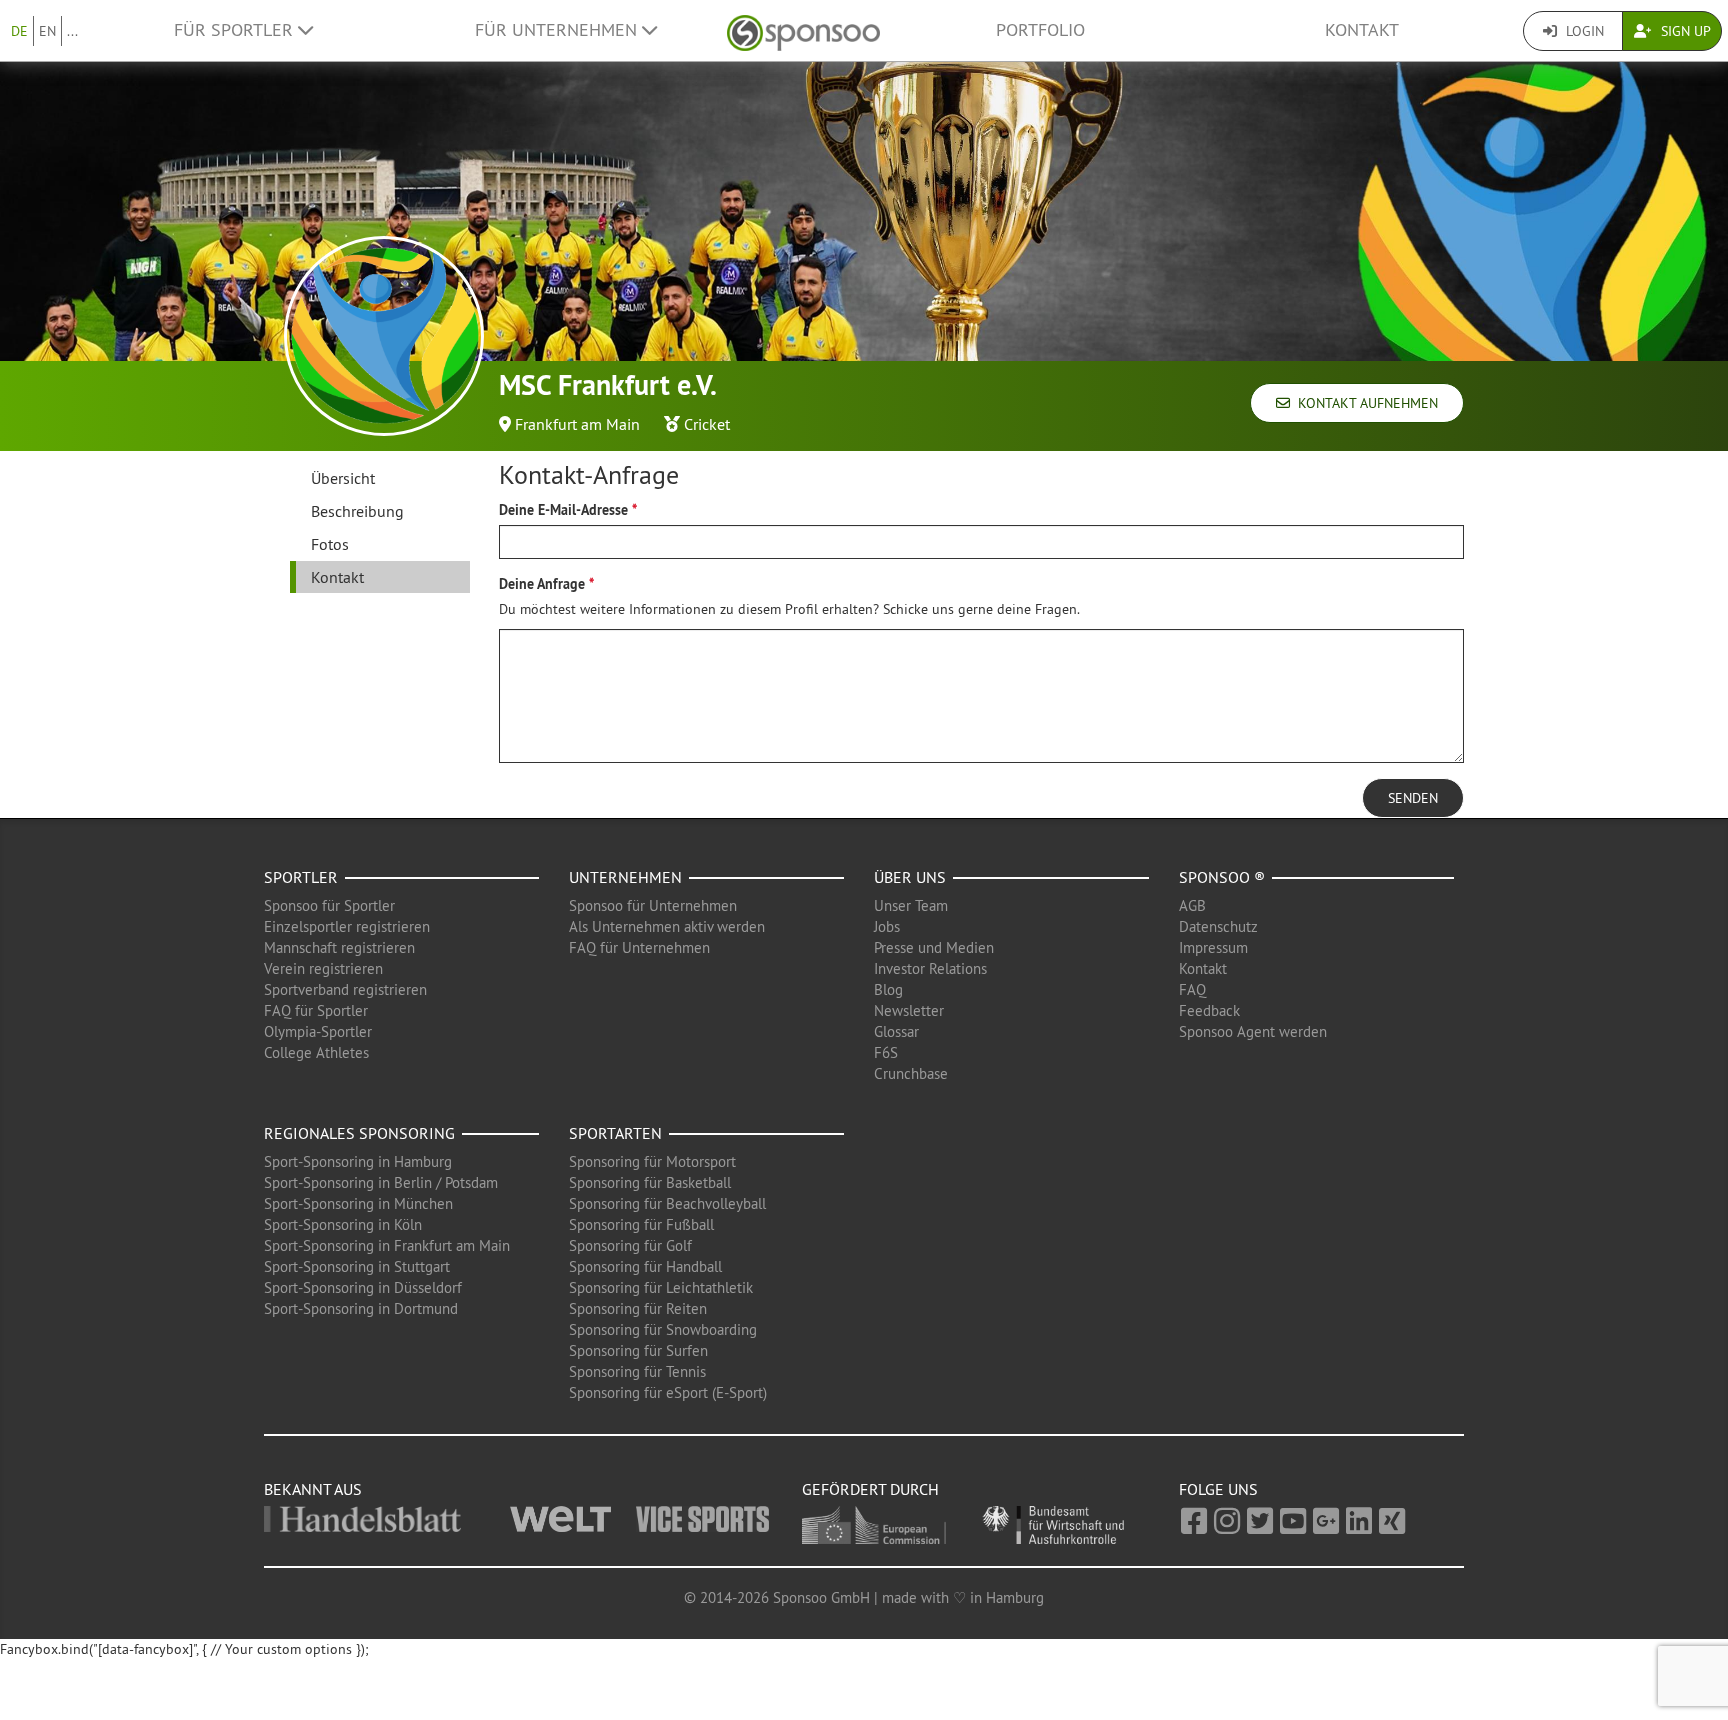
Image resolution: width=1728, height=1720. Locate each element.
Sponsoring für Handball (645, 1266)
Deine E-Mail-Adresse (563, 510)
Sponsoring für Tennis (637, 1371)
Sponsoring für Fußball (641, 1224)
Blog (888, 989)
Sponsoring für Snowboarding (663, 1329)
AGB (1192, 905)
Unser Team (911, 905)
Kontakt (1362, 30)
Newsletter (909, 1010)
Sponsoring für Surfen (638, 1350)
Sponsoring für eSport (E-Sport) (668, 1392)
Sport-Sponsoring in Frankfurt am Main (387, 1245)
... (72, 31)
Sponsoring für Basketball (650, 1182)
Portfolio (1040, 30)
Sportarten (615, 1133)
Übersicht (343, 478)
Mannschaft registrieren (339, 947)
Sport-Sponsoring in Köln (343, 1224)
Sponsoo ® (1222, 877)
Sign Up (1684, 31)
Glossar (896, 1031)
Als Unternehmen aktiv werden (667, 926)
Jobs (887, 926)
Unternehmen (625, 877)
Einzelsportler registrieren (347, 926)
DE (19, 31)
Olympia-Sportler (318, 1031)
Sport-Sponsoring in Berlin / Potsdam (381, 1182)
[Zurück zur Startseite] (803, 30)
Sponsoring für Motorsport (652, 1161)
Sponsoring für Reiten (638, 1308)
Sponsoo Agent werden (1253, 1031)
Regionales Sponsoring (359, 1133)
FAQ (1192, 989)
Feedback (1209, 1010)
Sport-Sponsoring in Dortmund (361, 1308)
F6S (886, 1052)
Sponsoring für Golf (630, 1245)
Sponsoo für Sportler (329, 905)
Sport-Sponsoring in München (358, 1203)
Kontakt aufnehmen (1364, 403)
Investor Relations (930, 968)
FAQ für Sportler (316, 1010)
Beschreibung (357, 511)
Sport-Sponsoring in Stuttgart (357, 1266)
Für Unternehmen (558, 30)
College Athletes (316, 1052)
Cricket (707, 424)
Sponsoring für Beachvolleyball (667, 1203)
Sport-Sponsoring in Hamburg (358, 1161)
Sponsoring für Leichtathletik (661, 1287)
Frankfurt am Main (577, 424)
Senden (1413, 798)
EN (47, 31)
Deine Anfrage (542, 584)
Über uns (910, 877)
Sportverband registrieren (345, 989)
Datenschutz (1218, 926)
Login (1583, 31)
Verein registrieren (323, 968)
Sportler (301, 877)
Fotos (330, 544)
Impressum (1213, 947)
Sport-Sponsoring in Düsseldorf (363, 1287)
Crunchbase (911, 1073)
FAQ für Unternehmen (639, 947)
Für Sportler (236, 30)
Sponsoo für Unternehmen (653, 905)
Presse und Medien (934, 947)
